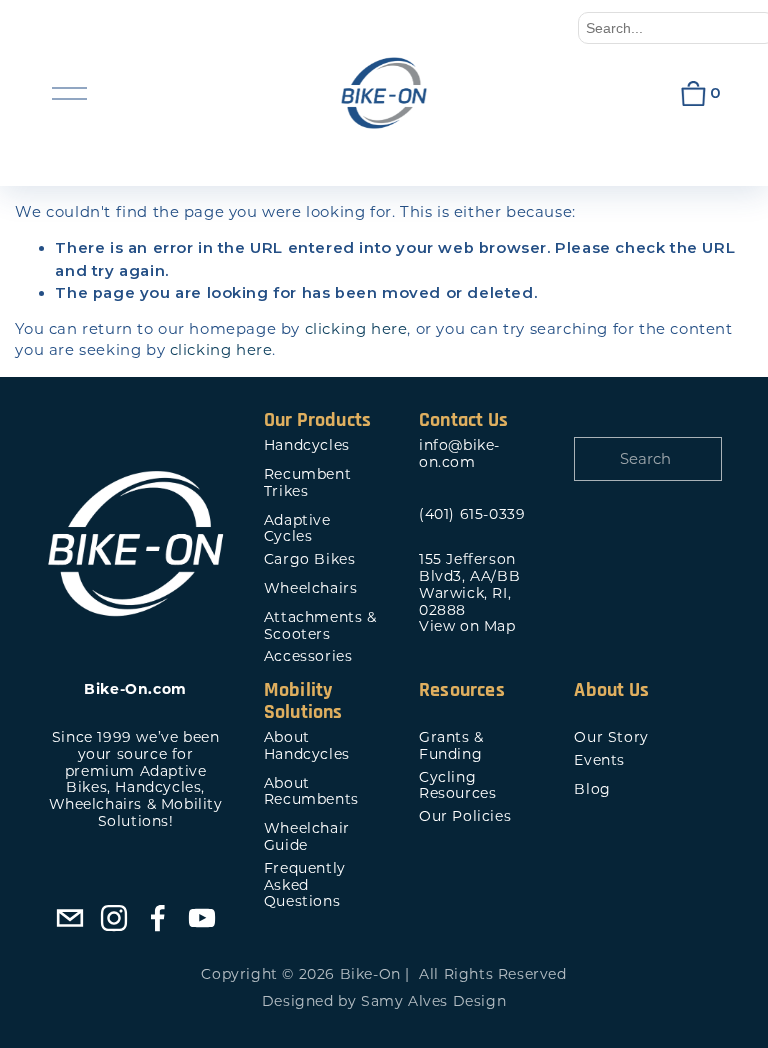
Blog (592, 789)
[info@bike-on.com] (70, 918)
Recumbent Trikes (307, 483)
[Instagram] (114, 918)
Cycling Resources (457, 786)
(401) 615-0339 (472, 514)
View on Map (467, 626)
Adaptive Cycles (297, 529)
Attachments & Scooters (320, 626)
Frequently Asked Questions (305, 885)
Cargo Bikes (310, 559)
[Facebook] (158, 918)
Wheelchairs (311, 588)
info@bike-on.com (459, 454)
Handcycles (307, 445)
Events (599, 760)
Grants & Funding (451, 746)
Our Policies (465, 816)
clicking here (356, 329)
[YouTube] (202, 918)
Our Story (611, 737)
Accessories (308, 656)
